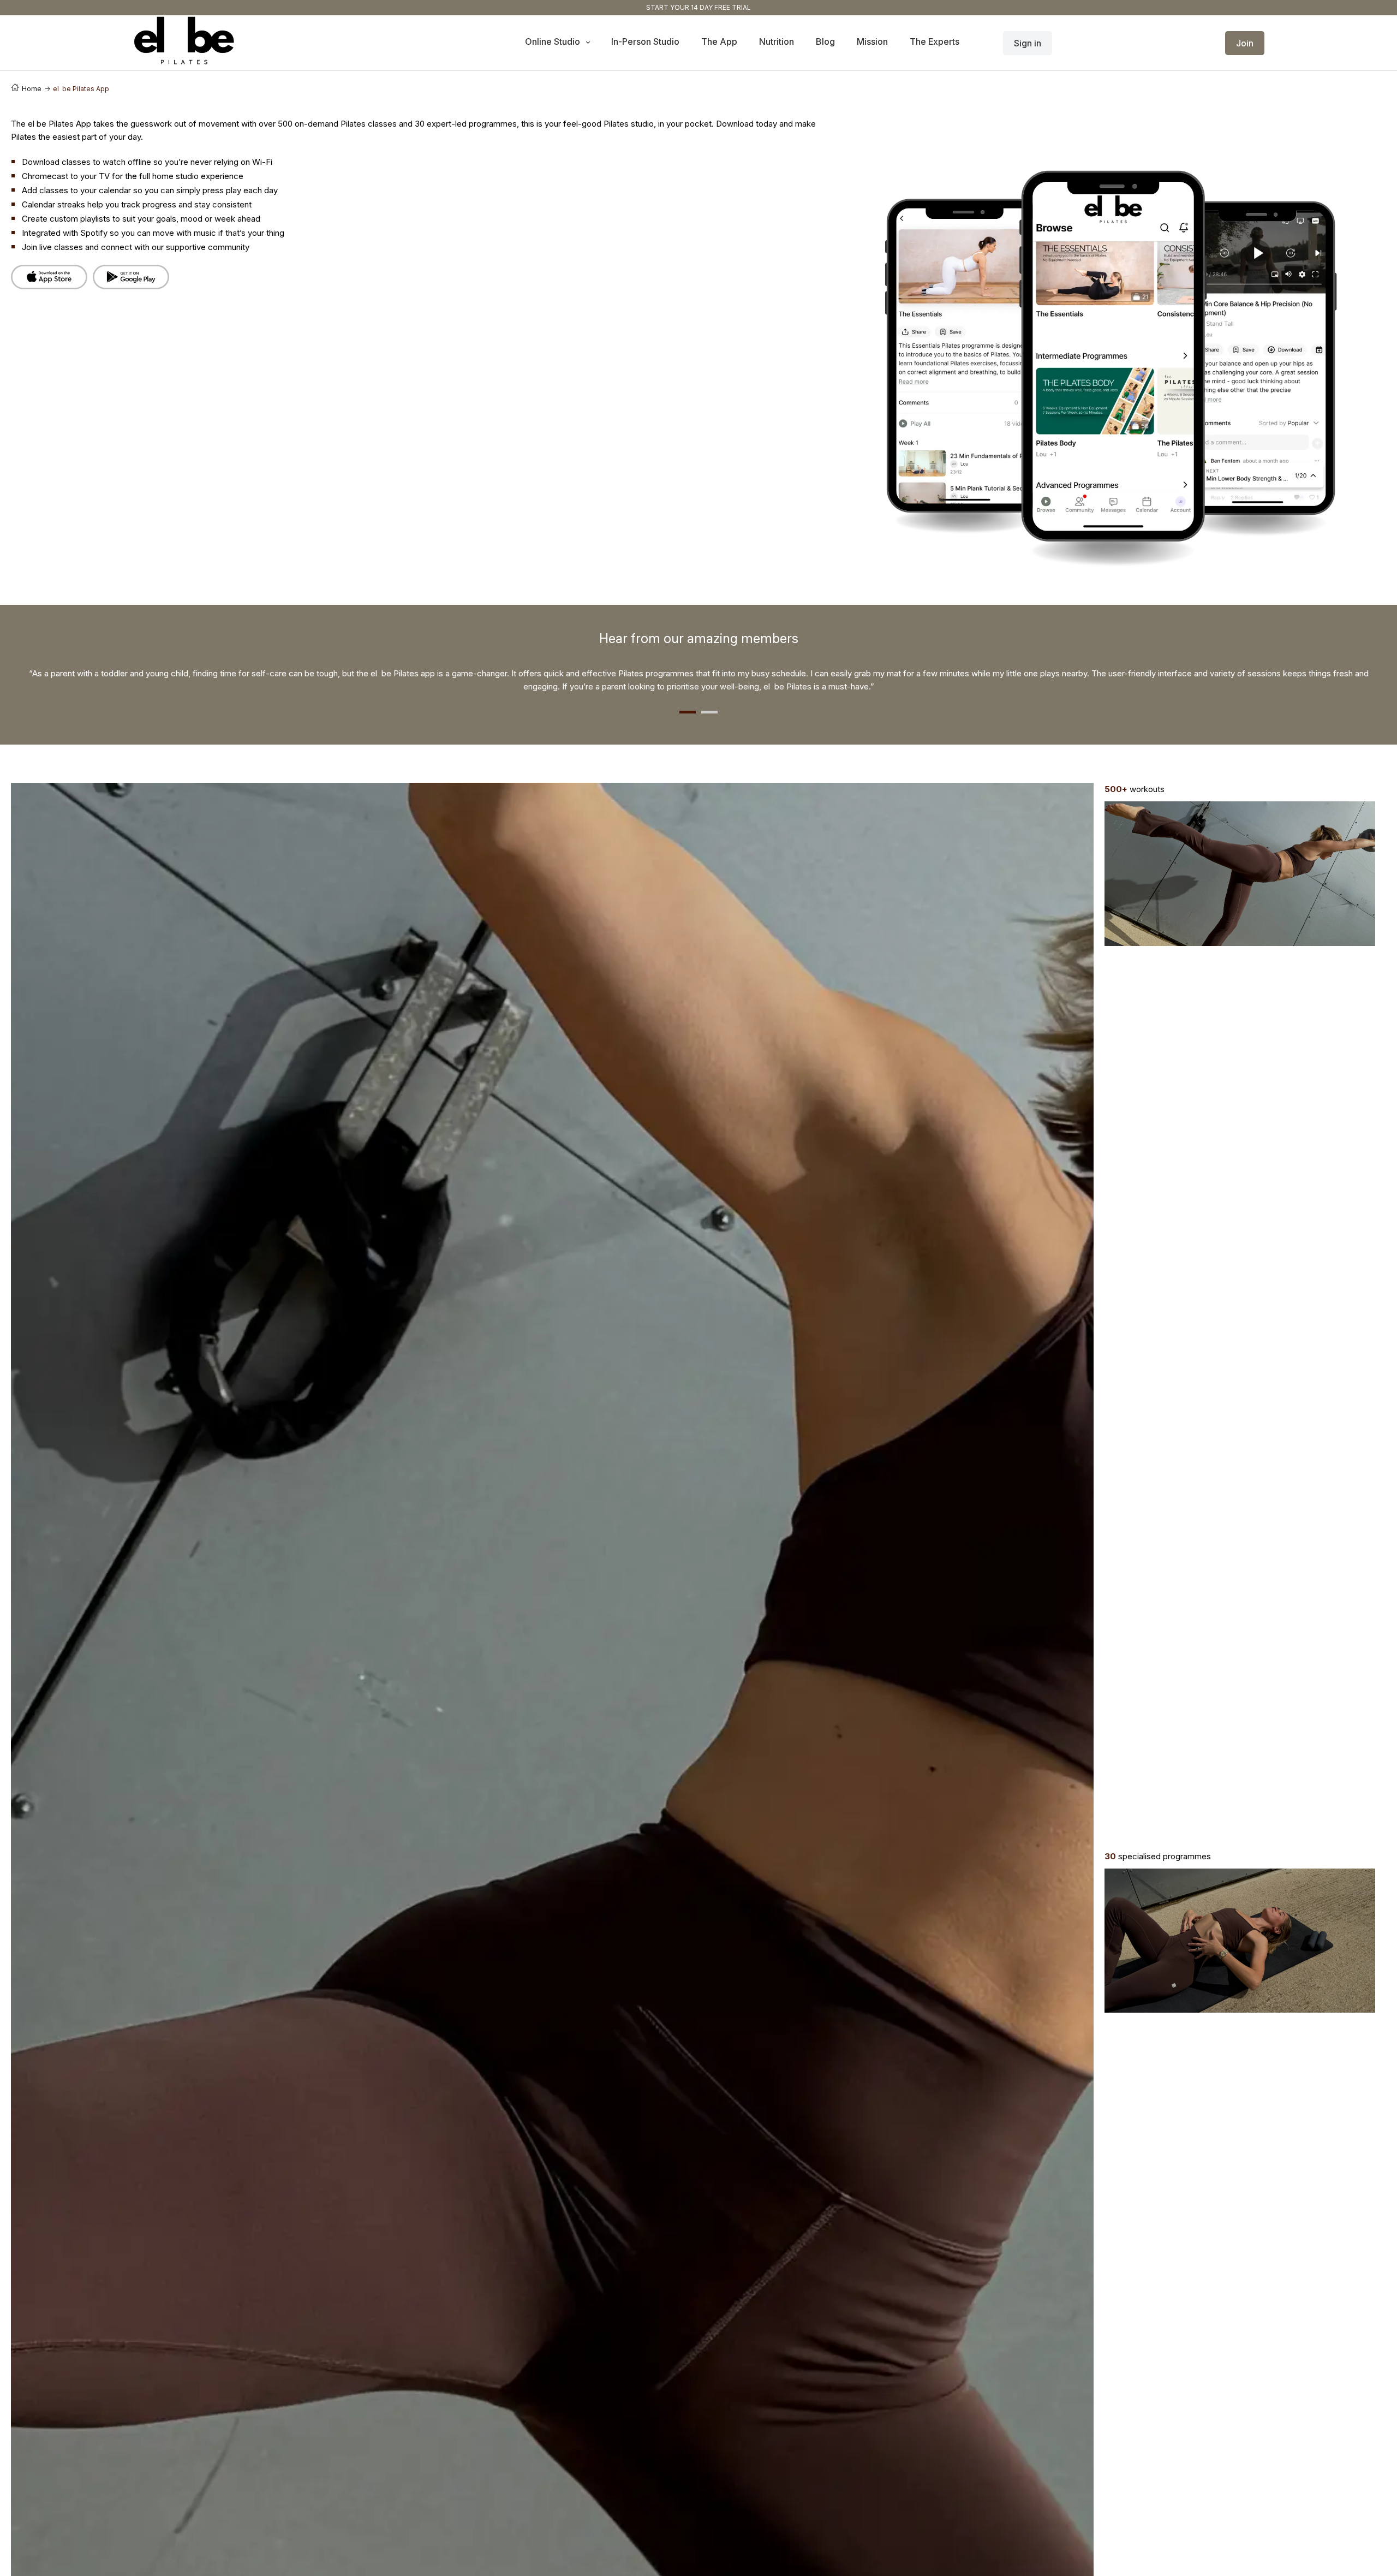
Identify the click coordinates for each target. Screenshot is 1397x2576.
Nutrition (777, 41)
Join (1245, 43)
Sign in (1028, 43)
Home (32, 89)
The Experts (935, 41)
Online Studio (554, 41)
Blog (825, 41)
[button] (688, 712)
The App (719, 41)
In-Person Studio (645, 41)
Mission (872, 41)
